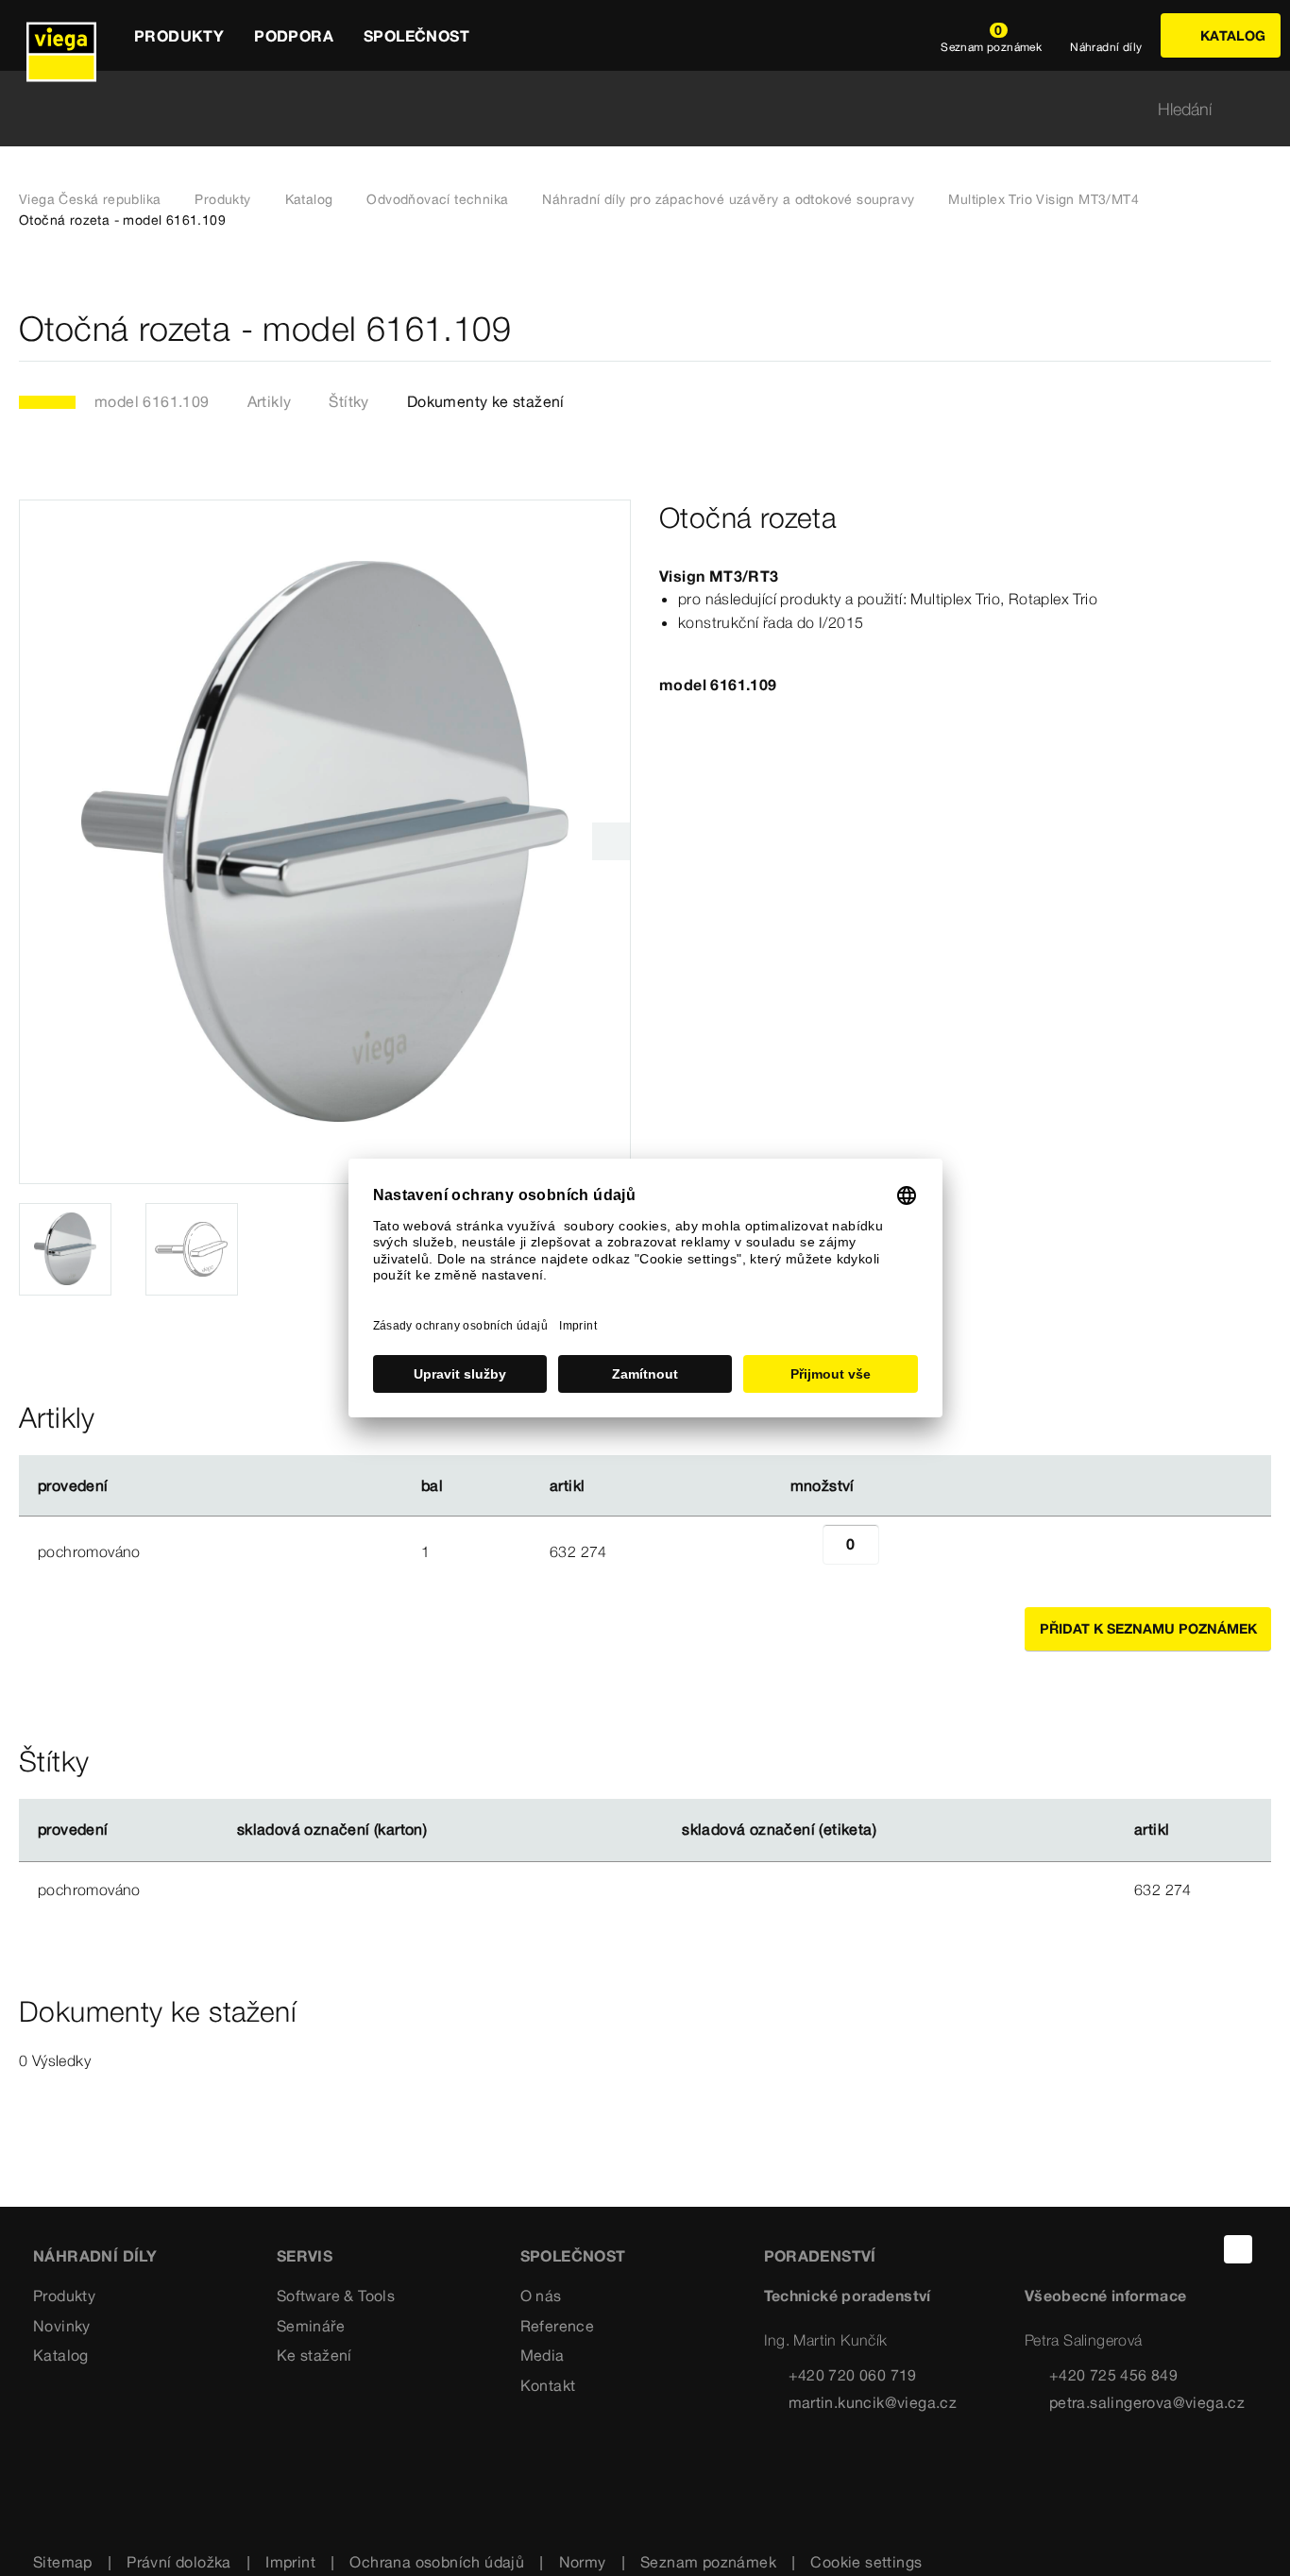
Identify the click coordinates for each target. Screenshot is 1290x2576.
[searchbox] (629, 109)
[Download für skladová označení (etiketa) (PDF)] (892, 1830)
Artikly (270, 401)
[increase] (900, 1551)
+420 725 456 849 (1113, 2375)
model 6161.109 (152, 401)
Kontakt (548, 2385)
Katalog (309, 199)
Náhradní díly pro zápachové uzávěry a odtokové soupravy (728, 199)
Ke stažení (314, 2355)
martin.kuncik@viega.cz (873, 2402)
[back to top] (1238, 2249)
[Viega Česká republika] (61, 35)
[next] (611, 841)
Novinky (62, 2326)
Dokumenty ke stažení (486, 401)
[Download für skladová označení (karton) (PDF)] (443, 1830)
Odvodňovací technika (437, 199)
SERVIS (305, 2256)
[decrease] (802, 1551)
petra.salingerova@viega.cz (1147, 2402)
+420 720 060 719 (853, 2375)
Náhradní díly (95, 2256)
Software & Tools (336, 2296)
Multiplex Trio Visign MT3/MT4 (1044, 199)
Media (543, 2355)
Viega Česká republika (90, 199)
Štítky (348, 401)
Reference (558, 2326)
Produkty (222, 199)
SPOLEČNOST (573, 2256)
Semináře (311, 2326)
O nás (541, 2296)
